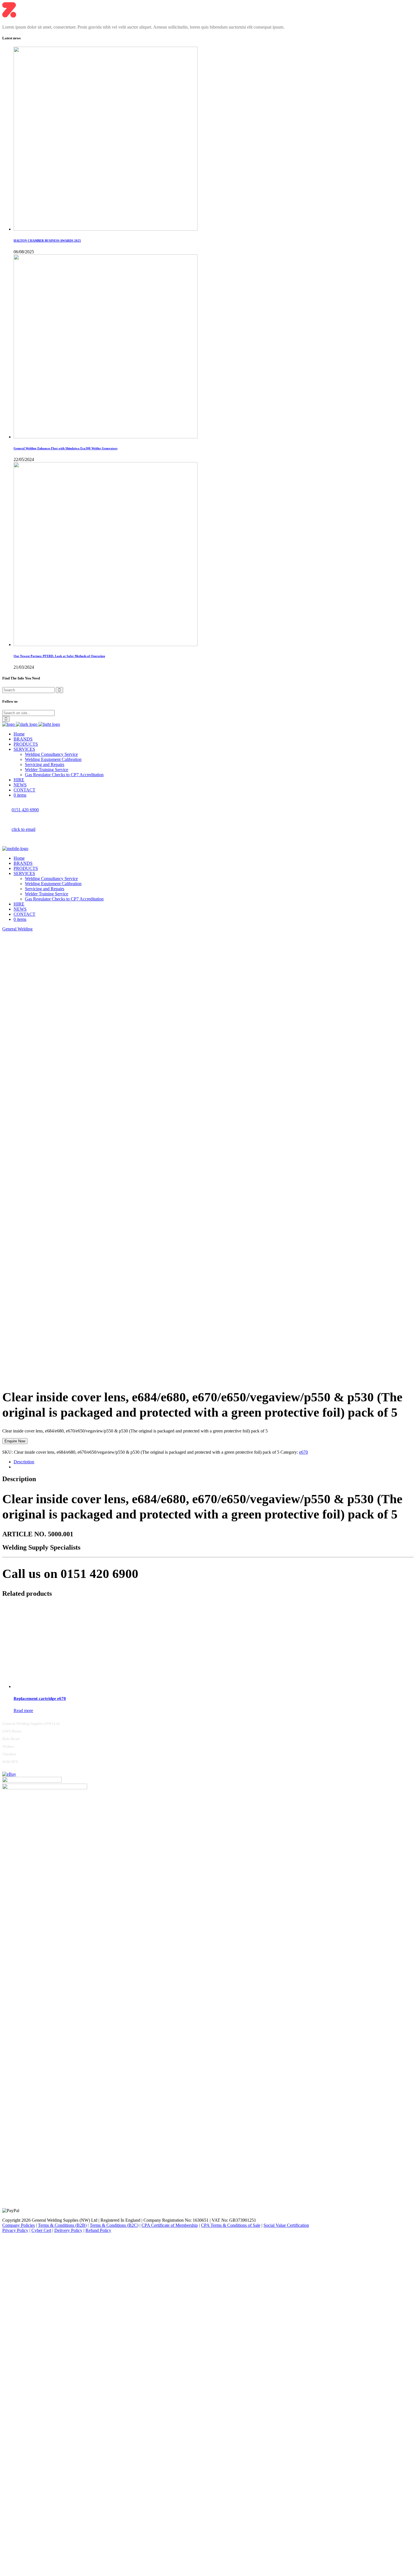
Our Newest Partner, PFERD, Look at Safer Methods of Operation (59, 656)
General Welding (17, 929)
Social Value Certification (286, 2225)
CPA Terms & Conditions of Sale (231, 2225)
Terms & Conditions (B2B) (62, 2225)
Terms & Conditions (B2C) (114, 2225)
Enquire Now (15, 1441)
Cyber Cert (41, 2230)
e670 (304, 1452)
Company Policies (19, 2225)
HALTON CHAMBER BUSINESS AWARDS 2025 (47, 241)
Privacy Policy (15, 2230)
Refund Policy (98, 2230)
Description (24, 1462)
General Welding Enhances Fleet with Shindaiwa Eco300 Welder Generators (66, 448)
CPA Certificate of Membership (170, 2225)
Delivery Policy (68, 2230)
